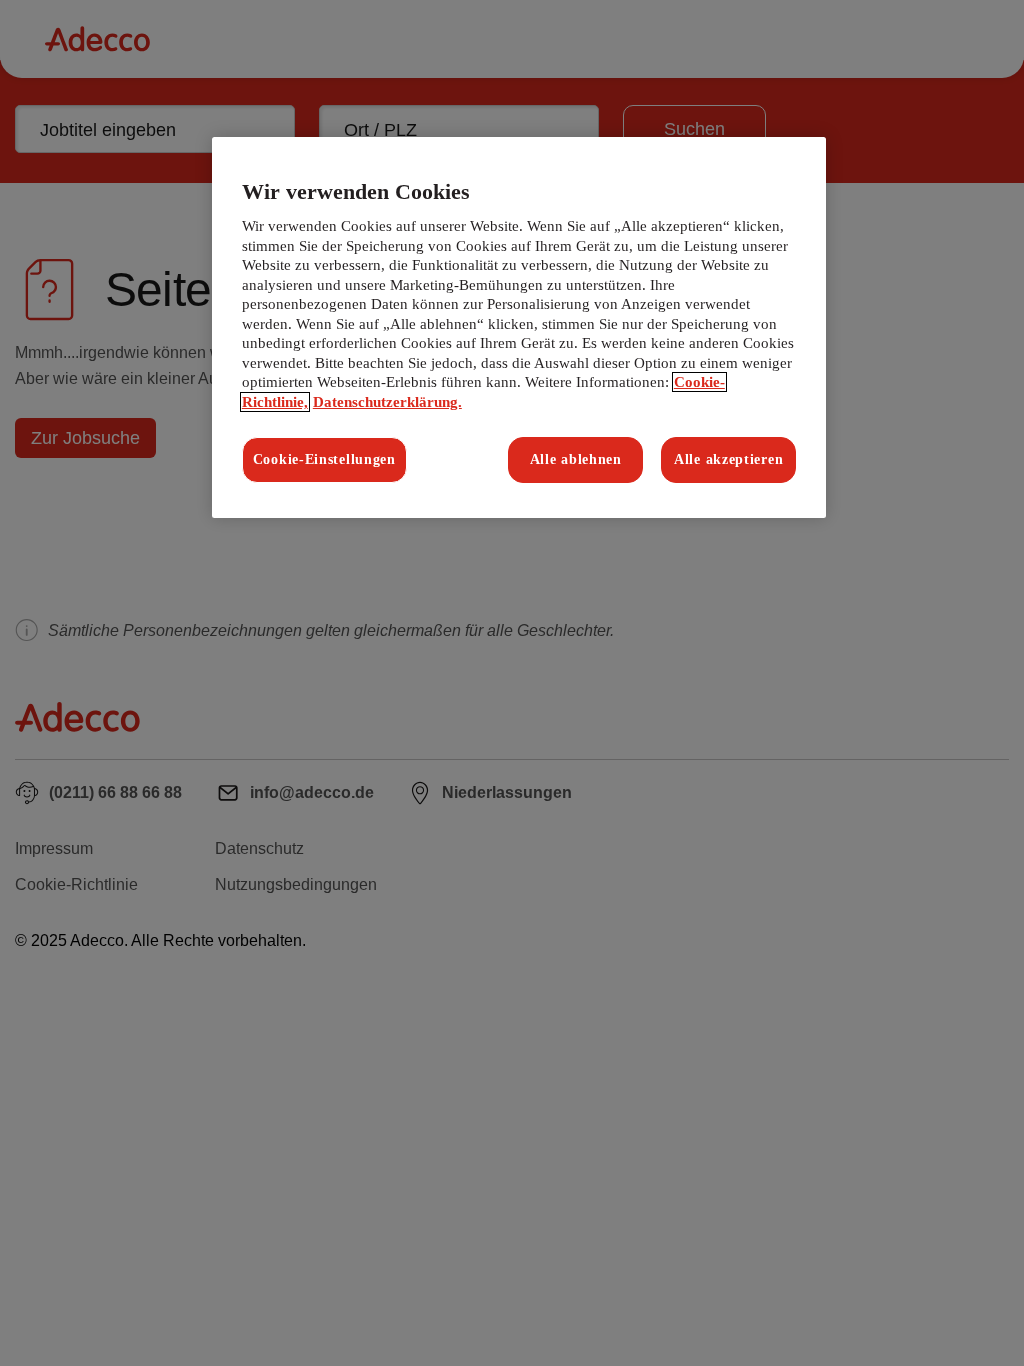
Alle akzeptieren (728, 459)
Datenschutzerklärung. (387, 402)
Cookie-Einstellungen (324, 459)
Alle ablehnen (576, 459)
